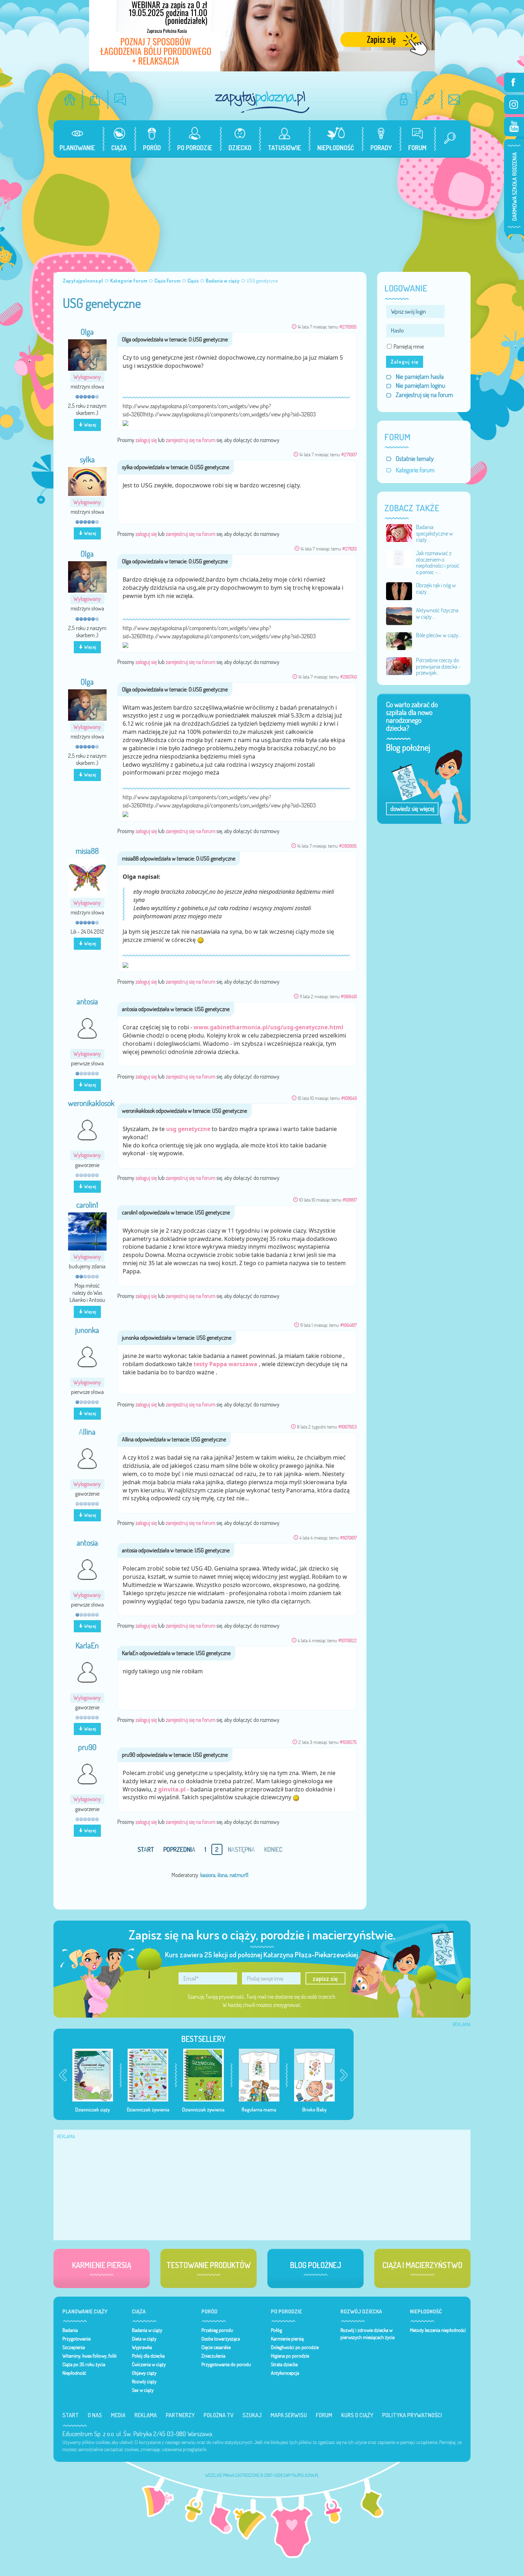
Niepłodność (74, 2373)
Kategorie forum (415, 470)
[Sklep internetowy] (95, 99)
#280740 (348, 677)
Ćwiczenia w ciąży (149, 2364)
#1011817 (350, 1200)
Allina (87, 1432)
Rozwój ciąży (144, 2382)
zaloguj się (146, 440)
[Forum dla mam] (120, 99)
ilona (222, 1875)
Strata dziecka (284, 2364)
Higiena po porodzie (290, 2356)
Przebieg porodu (217, 2330)
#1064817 (348, 1325)
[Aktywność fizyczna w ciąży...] (399, 615)
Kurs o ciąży (357, 2415)
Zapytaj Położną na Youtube (514, 127)
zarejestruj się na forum (191, 440)
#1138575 (348, 1742)
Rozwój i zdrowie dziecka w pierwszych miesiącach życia (368, 2334)
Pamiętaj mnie (409, 346)
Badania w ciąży (147, 2330)
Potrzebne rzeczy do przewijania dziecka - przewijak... (438, 666)
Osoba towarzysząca (221, 2339)
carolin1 (87, 1205)
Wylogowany (87, 377)
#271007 (349, 454)
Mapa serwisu (289, 2415)
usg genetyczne (188, 1129)
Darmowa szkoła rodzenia (514, 187)
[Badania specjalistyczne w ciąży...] (399, 532)
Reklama (146, 2415)
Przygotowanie (76, 2339)
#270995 (348, 327)
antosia (87, 1002)
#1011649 (349, 1098)
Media (118, 2415)
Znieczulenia (213, 2356)
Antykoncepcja (285, 2373)
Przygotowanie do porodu (226, 2364)
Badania (70, 2330)
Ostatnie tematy (415, 459)
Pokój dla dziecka (148, 2356)
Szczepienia (74, 2347)
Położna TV (219, 2415)
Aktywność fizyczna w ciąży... (437, 613)
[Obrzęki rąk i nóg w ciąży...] (399, 590)
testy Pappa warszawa (225, 1364)
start (146, 1849)
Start (71, 2415)
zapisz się (325, 1978)
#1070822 (348, 1640)
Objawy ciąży (144, 2373)
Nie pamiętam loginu (420, 386)
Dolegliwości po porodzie (295, 2347)
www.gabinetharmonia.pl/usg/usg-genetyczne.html (268, 1027)
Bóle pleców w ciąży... (439, 635)
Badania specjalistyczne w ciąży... (435, 533)
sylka (87, 460)
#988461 (349, 996)
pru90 (87, 1747)
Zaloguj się (405, 362)
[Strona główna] (70, 99)
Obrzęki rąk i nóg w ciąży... (436, 588)
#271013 (350, 549)
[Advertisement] (262, 211)
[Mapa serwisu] (429, 99)
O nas (95, 2415)
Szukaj (252, 2415)
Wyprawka (142, 2347)
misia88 (87, 851)
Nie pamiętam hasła (420, 377)
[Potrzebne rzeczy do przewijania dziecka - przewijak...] (399, 665)
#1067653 (348, 1427)
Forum (324, 2415)
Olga (87, 332)
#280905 (348, 846)
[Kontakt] (454, 99)
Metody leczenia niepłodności (438, 2330)
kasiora (208, 1875)
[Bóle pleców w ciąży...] (399, 640)
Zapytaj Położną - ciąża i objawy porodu (262, 102)
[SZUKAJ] (447, 139)
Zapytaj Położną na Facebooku (514, 82)
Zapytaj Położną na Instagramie (514, 105)
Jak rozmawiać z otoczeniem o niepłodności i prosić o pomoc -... (438, 562)
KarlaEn (87, 1646)
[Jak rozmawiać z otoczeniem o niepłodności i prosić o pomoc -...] (399, 558)
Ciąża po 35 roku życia (84, 2364)
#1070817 (348, 1538)
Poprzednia (179, 1849)
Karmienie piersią (287, 2339)
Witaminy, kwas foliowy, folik (89, 2356)
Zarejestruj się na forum (424, 395)
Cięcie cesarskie (216, 2347)
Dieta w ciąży (144, 2339)
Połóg (276, 2330)
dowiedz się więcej (412, 809)
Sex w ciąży (143, 2390)
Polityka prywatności (412, 2415)
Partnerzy (180, 2415)
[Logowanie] (404, 99)
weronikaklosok (91, 1103)
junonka (87, 1330)
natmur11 (239, 1875)
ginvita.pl (172, 1789)
